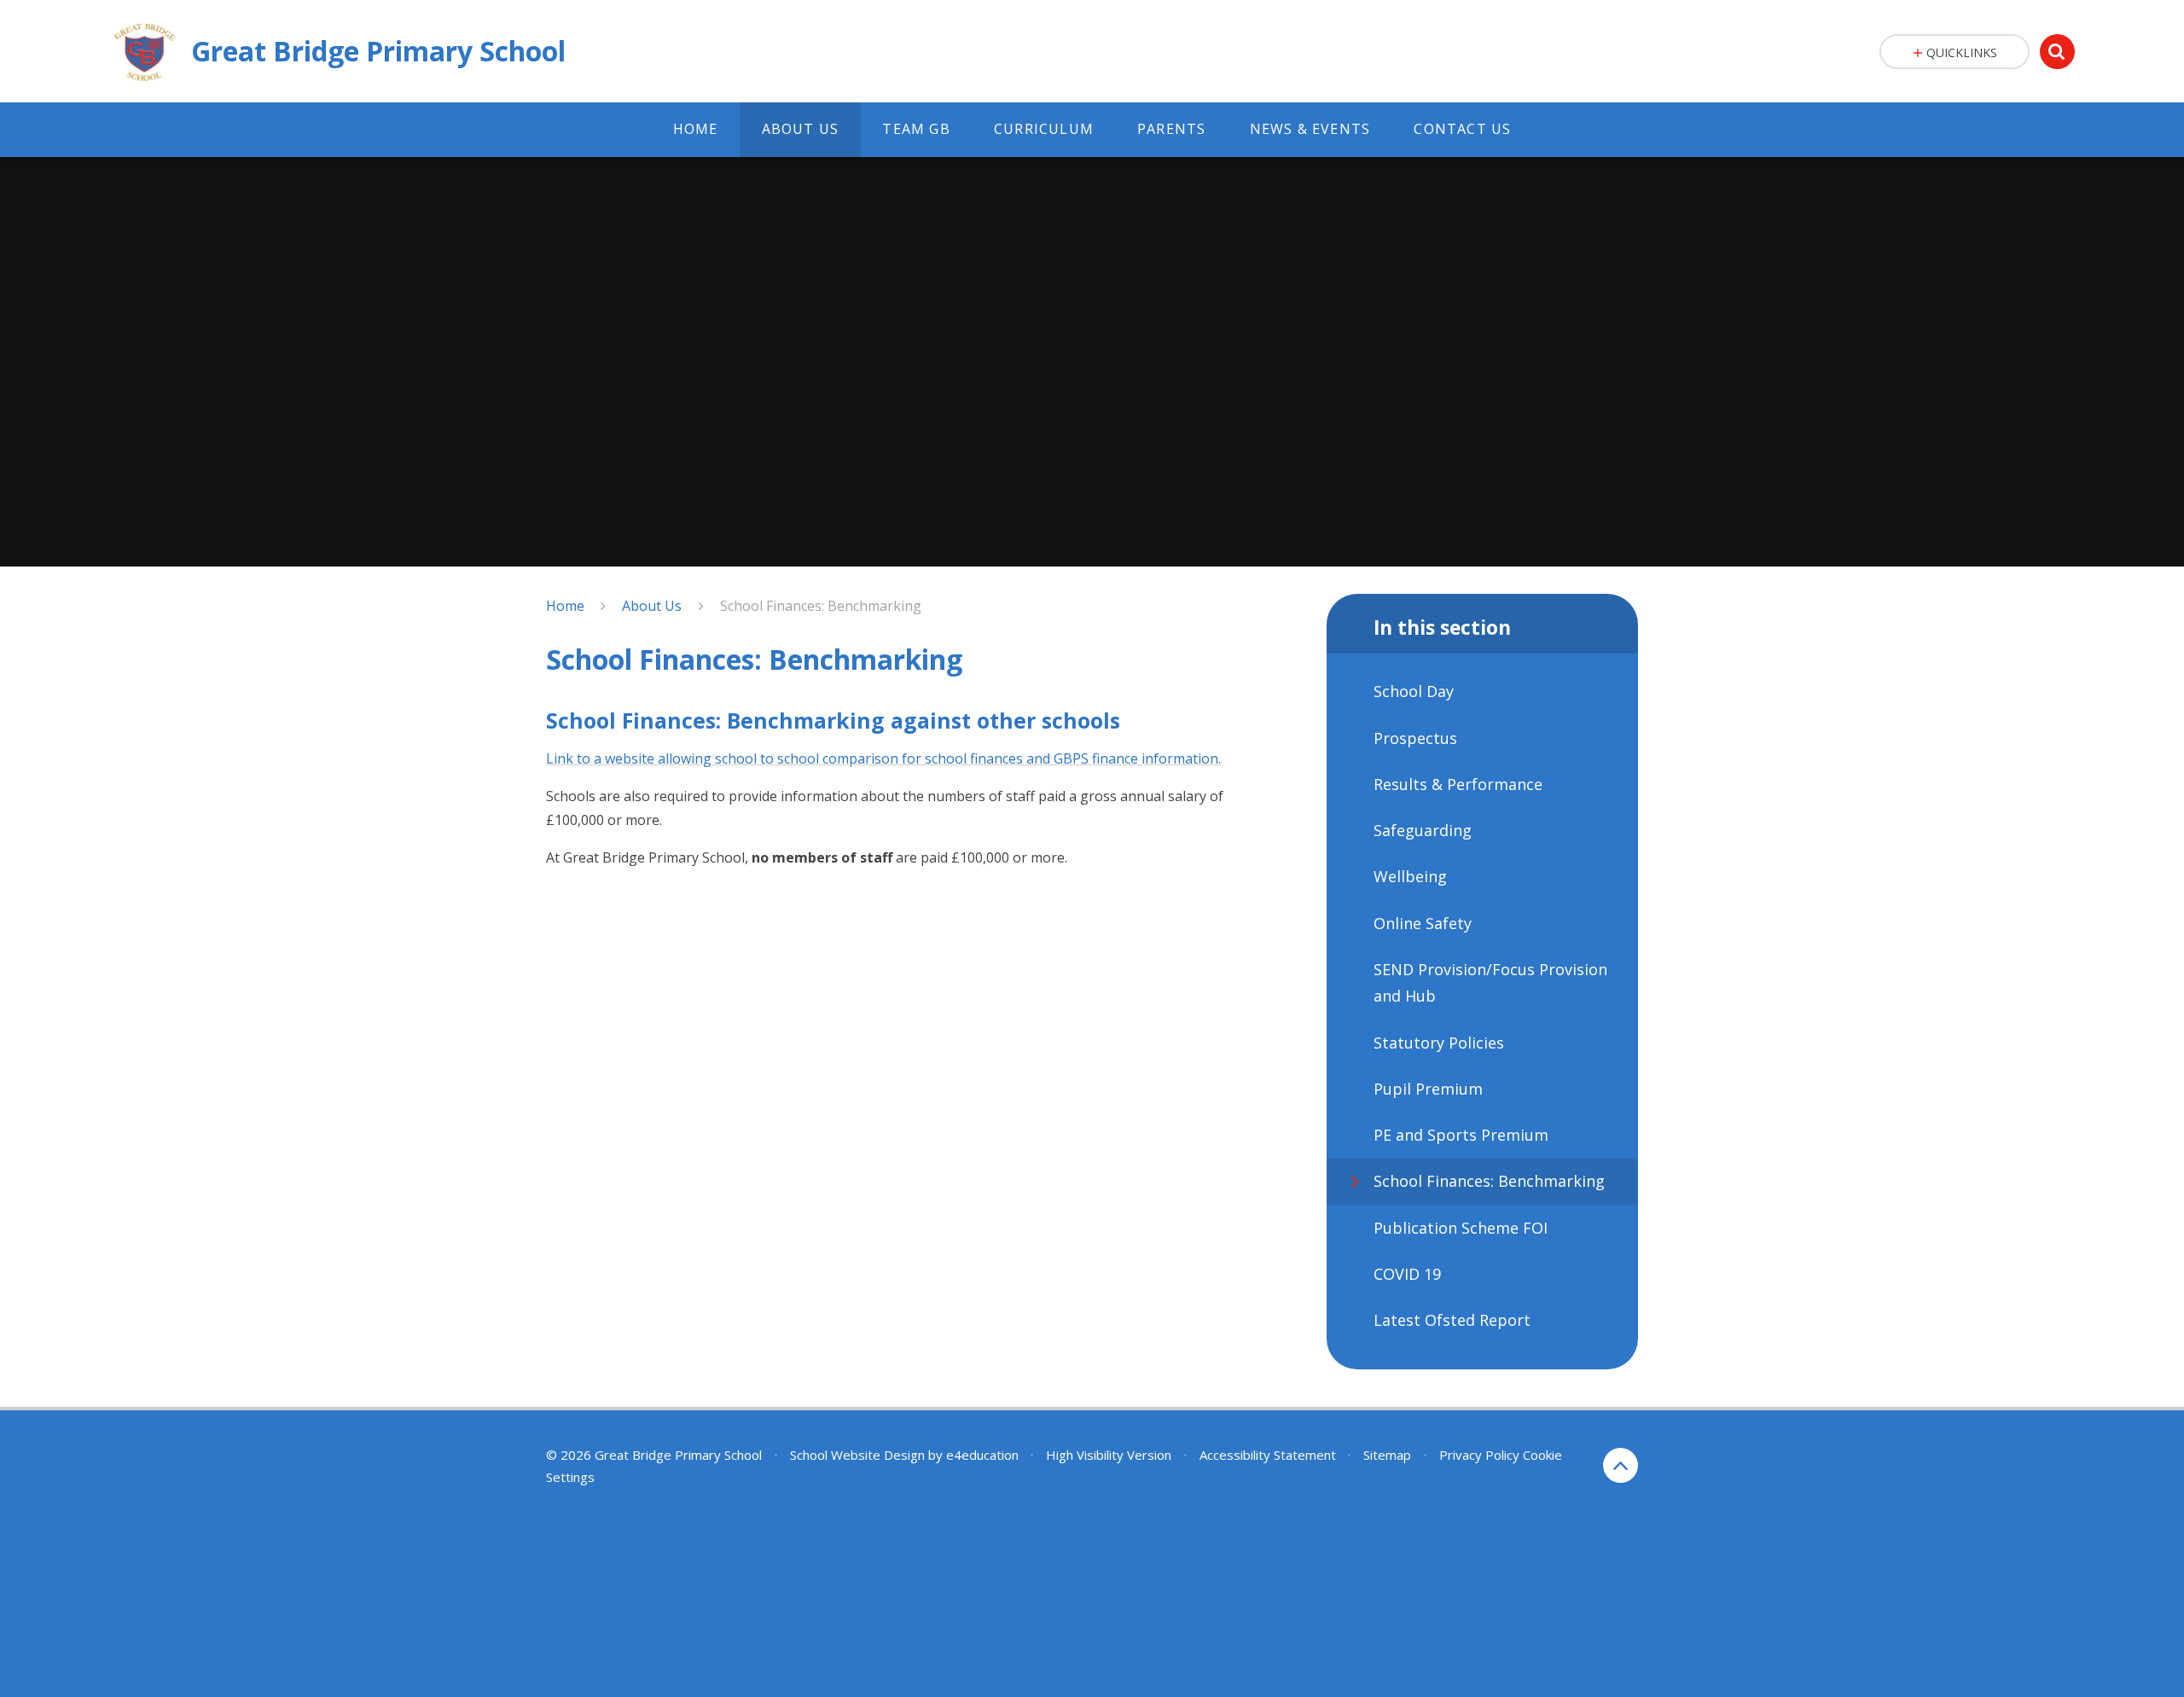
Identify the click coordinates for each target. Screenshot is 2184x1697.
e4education (982, 1455)
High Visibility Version (1109, 1455)
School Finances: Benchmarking (821, 606)
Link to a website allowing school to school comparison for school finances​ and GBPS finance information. (883, 758)
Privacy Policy (1479, 1455)
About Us (652, 606)
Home (565, 606)
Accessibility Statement (1268, 1455)
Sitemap (1387, 1455)
